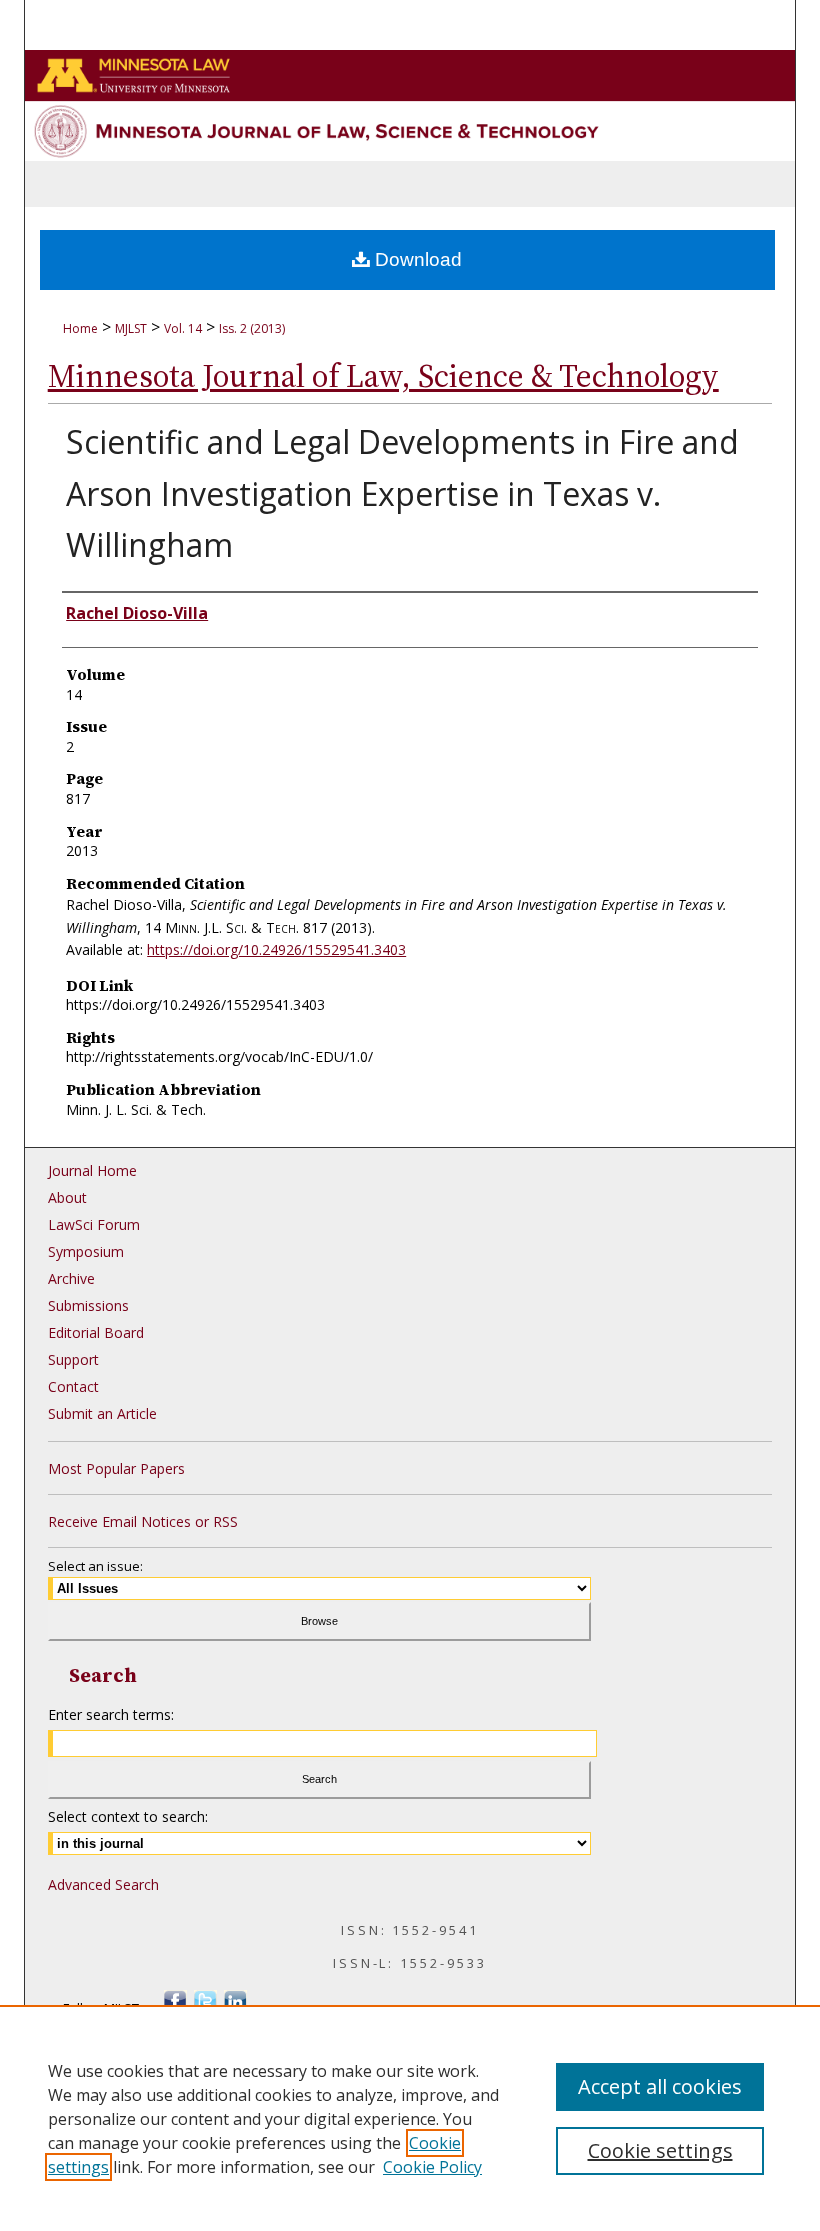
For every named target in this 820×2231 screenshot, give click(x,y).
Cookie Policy (432, 2167)
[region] (410, 2118)
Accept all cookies (660, 2086)
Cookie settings (660, 2150)
